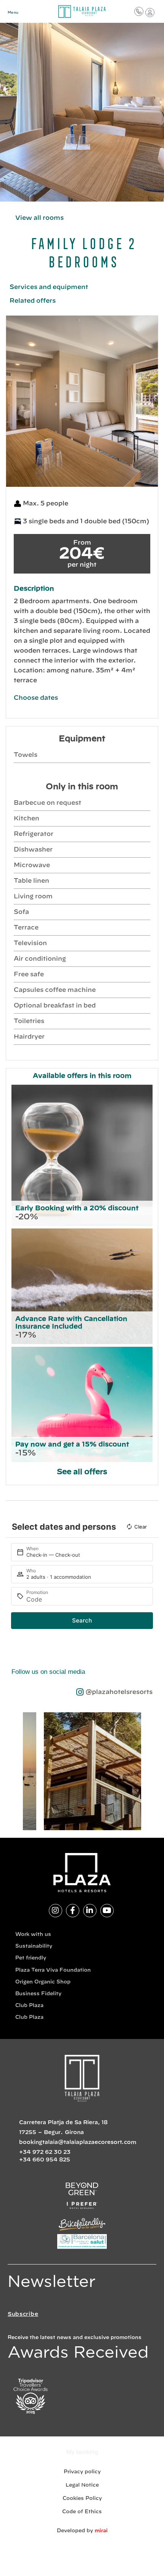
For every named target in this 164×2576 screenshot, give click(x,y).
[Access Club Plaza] (150, 13)
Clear (141, 1527)
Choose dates (36, 698)
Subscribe (23, 2314)
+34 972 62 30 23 (45, 2152)
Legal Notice (82, 2485)
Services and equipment (49, 287)
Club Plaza (29, 2006)
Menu (13, 13)
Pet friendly (31, 1958)
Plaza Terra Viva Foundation (53, 1970)
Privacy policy (82, 2472)
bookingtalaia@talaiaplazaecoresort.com (78, 2142)
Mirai (101, 2531)
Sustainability (34, 1946)
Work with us (33, 1935)
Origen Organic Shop (43, 1982)
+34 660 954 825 (45, 2160)
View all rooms (39, 218)
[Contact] (139, 11)
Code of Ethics (82, 2512)
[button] (14, 401)
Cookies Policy (82, 2499)
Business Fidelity (38, 1994)
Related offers (33, 301)
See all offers (82, 1472)
